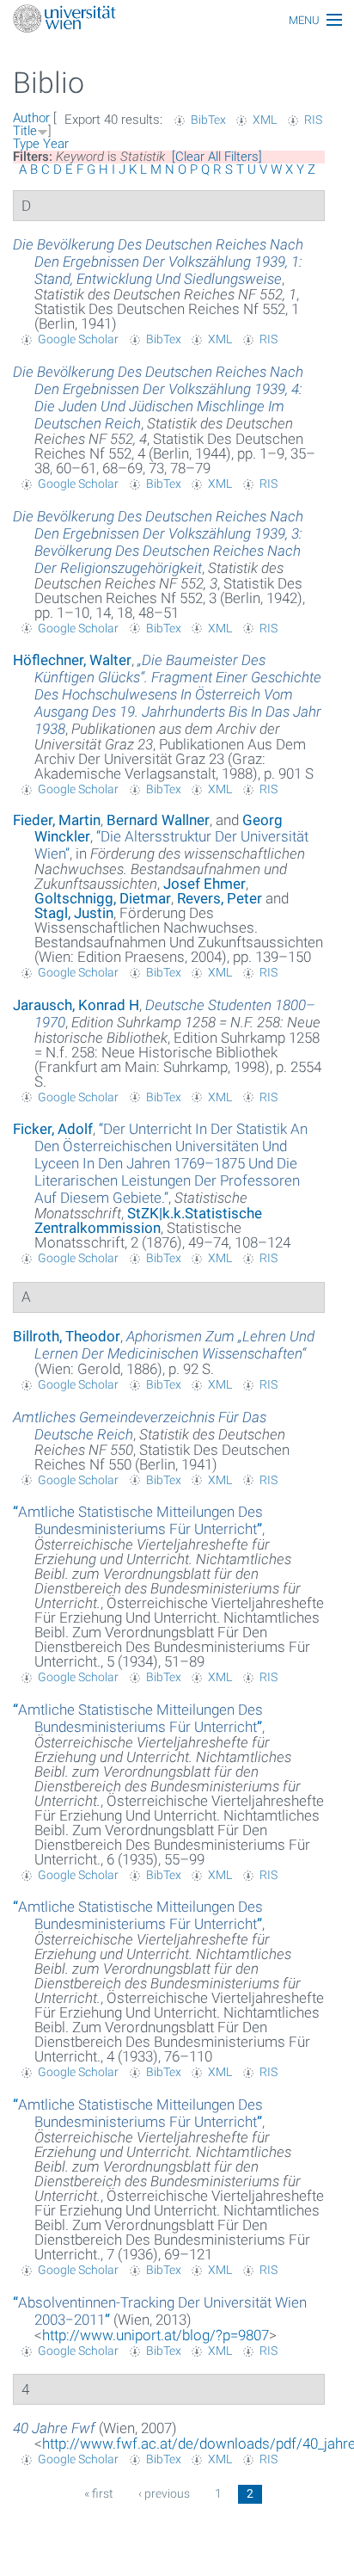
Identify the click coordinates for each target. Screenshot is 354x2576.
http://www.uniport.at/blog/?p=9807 (156, 2335)
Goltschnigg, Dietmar (103, 898)
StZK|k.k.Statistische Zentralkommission (148, 1220)
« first (99, 2493)
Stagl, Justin (74, 913)
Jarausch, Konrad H (76, 1005)
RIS (313, 120)
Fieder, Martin (57, 820)
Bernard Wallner (158, 820)
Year (56, 144)
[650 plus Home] (177, 20)
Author (31, 118)
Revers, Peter (220, 898)
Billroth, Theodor (67, 1336)
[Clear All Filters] (217, 157)
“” (171, 1163)
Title (25, 131)
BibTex (208, 120)
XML (265, 120)
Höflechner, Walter (72, 660)
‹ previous (164, 2493)
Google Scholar (78, 339)
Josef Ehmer (204, 884)
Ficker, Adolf (53, 1129)
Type (26, 144)
